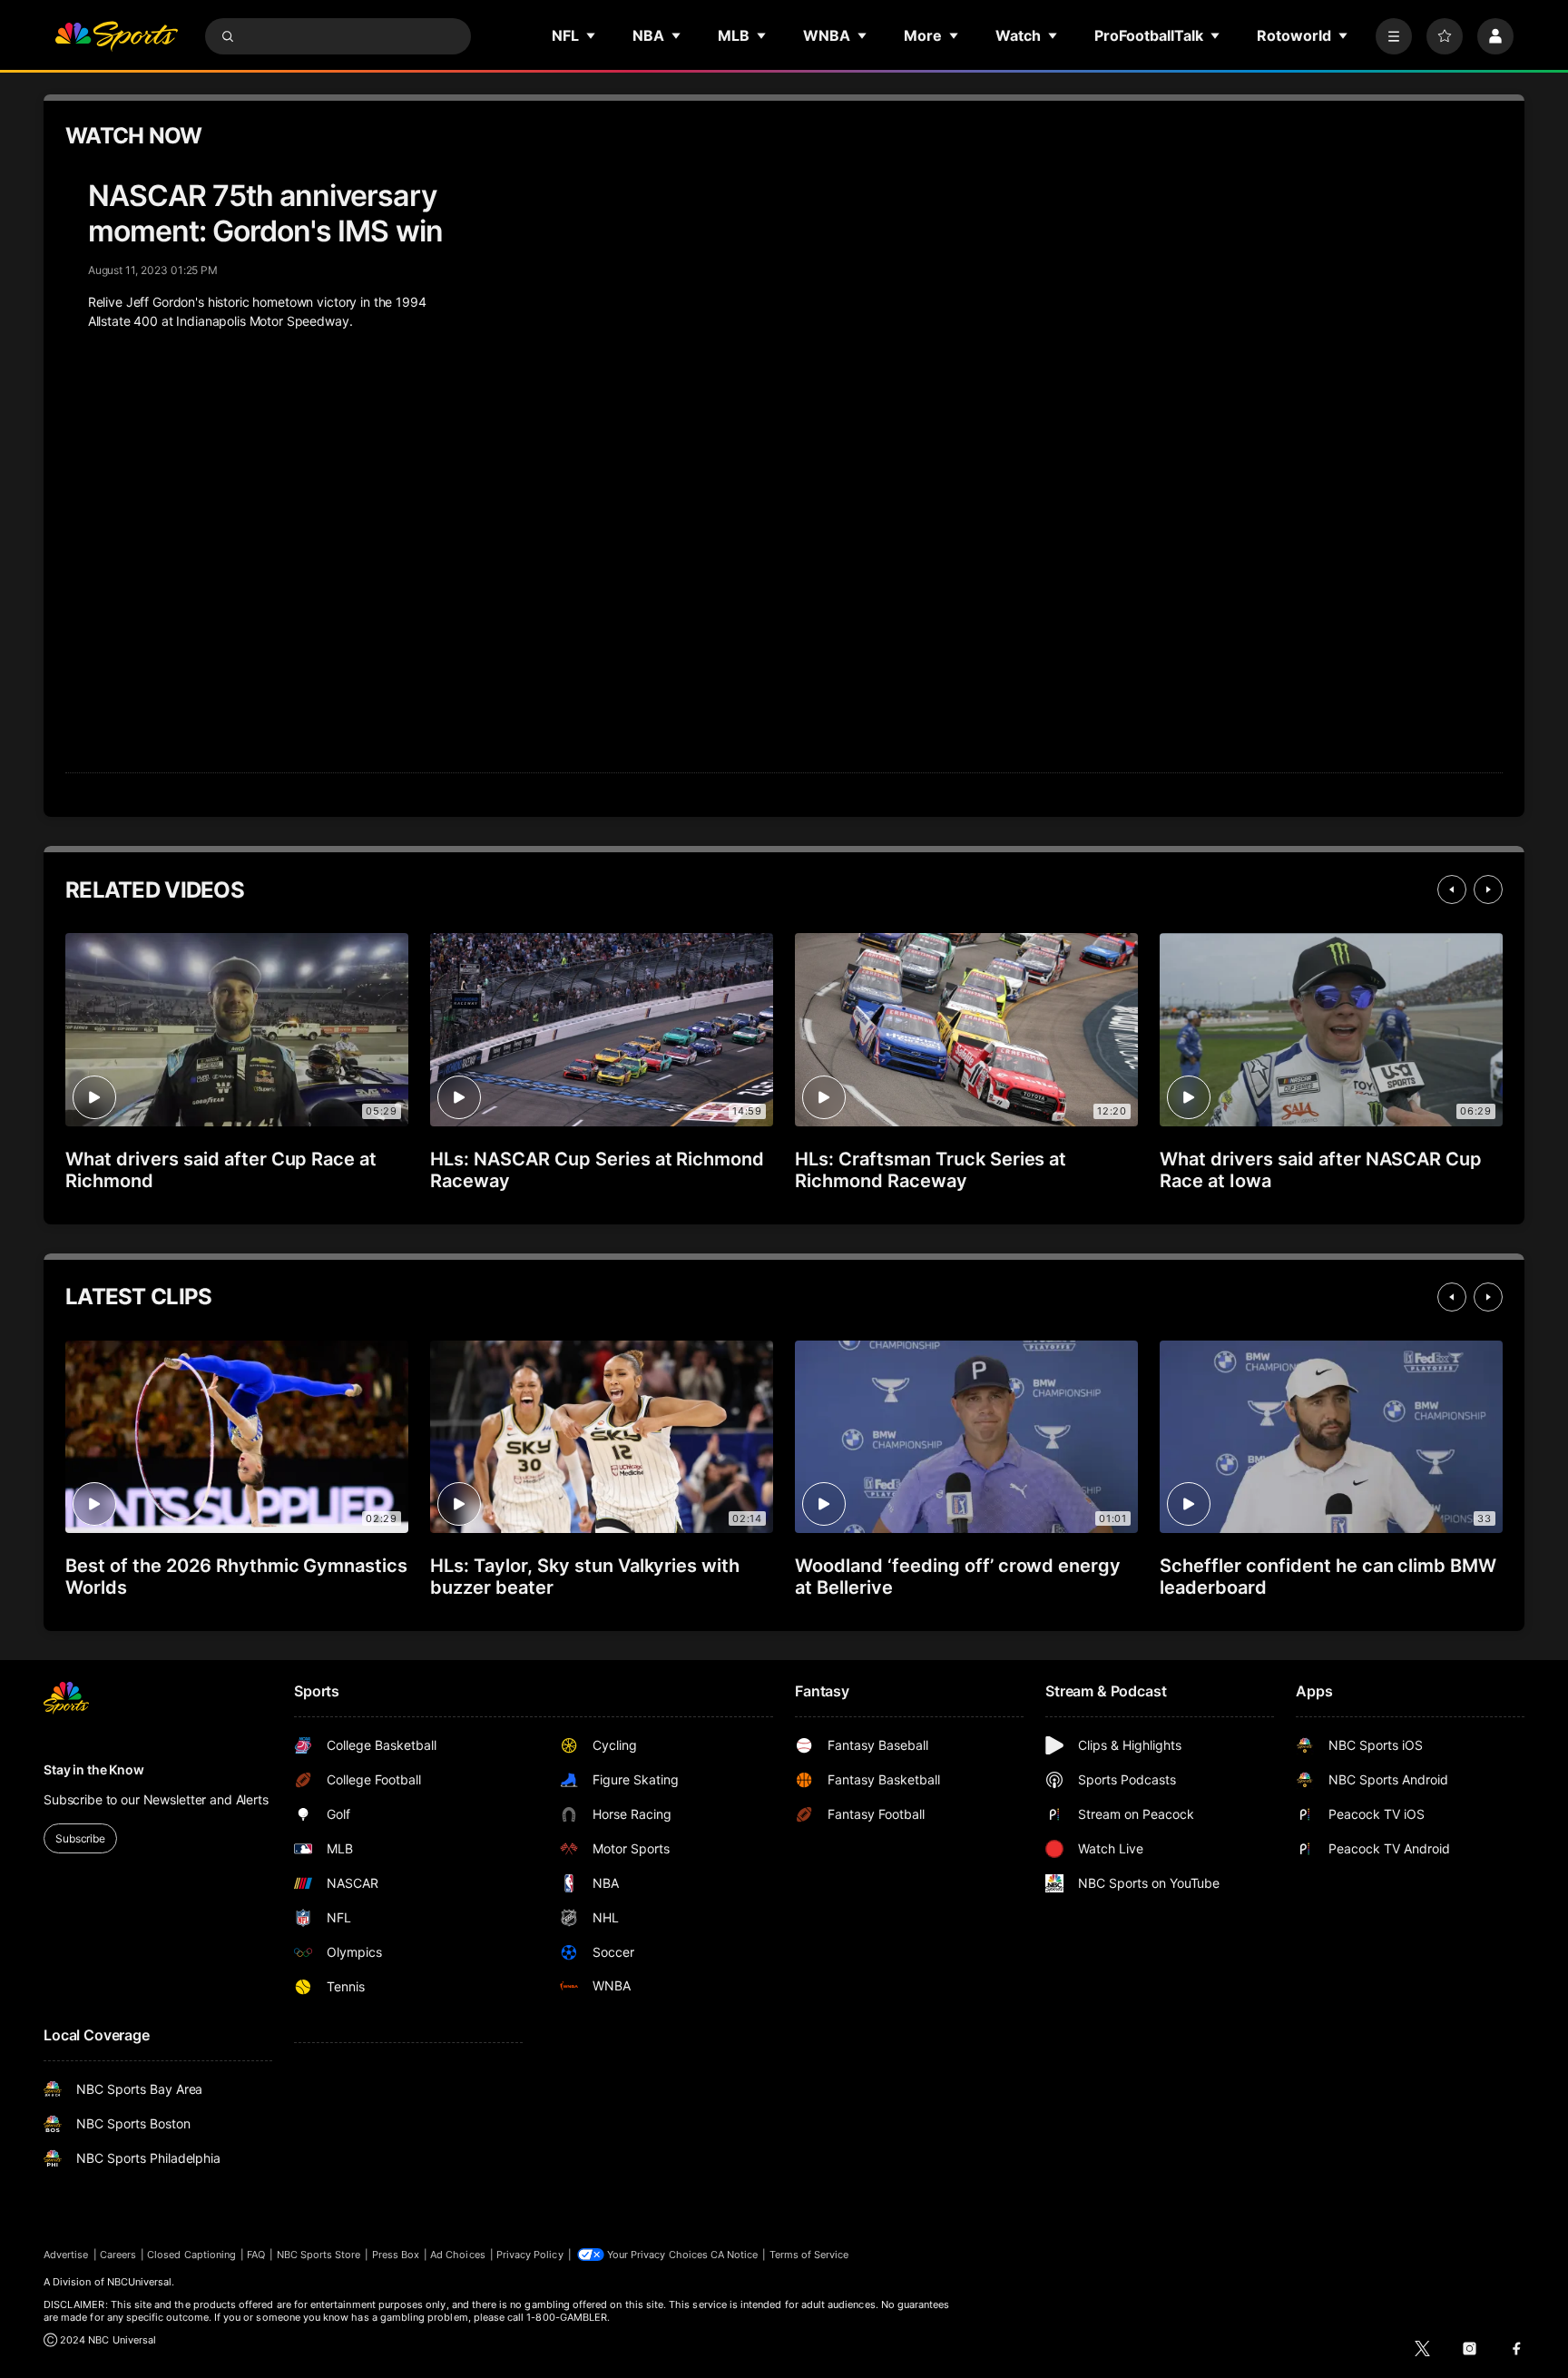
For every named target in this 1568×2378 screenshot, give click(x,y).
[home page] (116, 36)
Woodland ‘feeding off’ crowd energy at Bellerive (958, 1577)
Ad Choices (458, 2255)
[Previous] (1452, 889)
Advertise (66, 2255)
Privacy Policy (530, 2255)
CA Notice (735, 2255)
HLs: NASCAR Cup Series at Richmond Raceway (597, 1170)
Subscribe (80, 1838)
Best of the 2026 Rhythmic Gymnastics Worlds (236, 1577)
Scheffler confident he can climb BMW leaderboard (1328, 1577)
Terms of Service (809, 2255)
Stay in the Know (94, 1769)
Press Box (396, 2255)
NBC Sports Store (319, 2255)
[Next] (1488, 889)
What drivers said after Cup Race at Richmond (221, 1170)
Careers (118, 2255)
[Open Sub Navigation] (592, 35)
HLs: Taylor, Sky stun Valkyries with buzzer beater (585, 1577)
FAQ (256, 2255)
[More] (1394, 36)
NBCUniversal (140, 2282)
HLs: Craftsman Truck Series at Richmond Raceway (931, 1170)
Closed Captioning (191, 2255)
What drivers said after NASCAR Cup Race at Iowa (1321, 1170)
